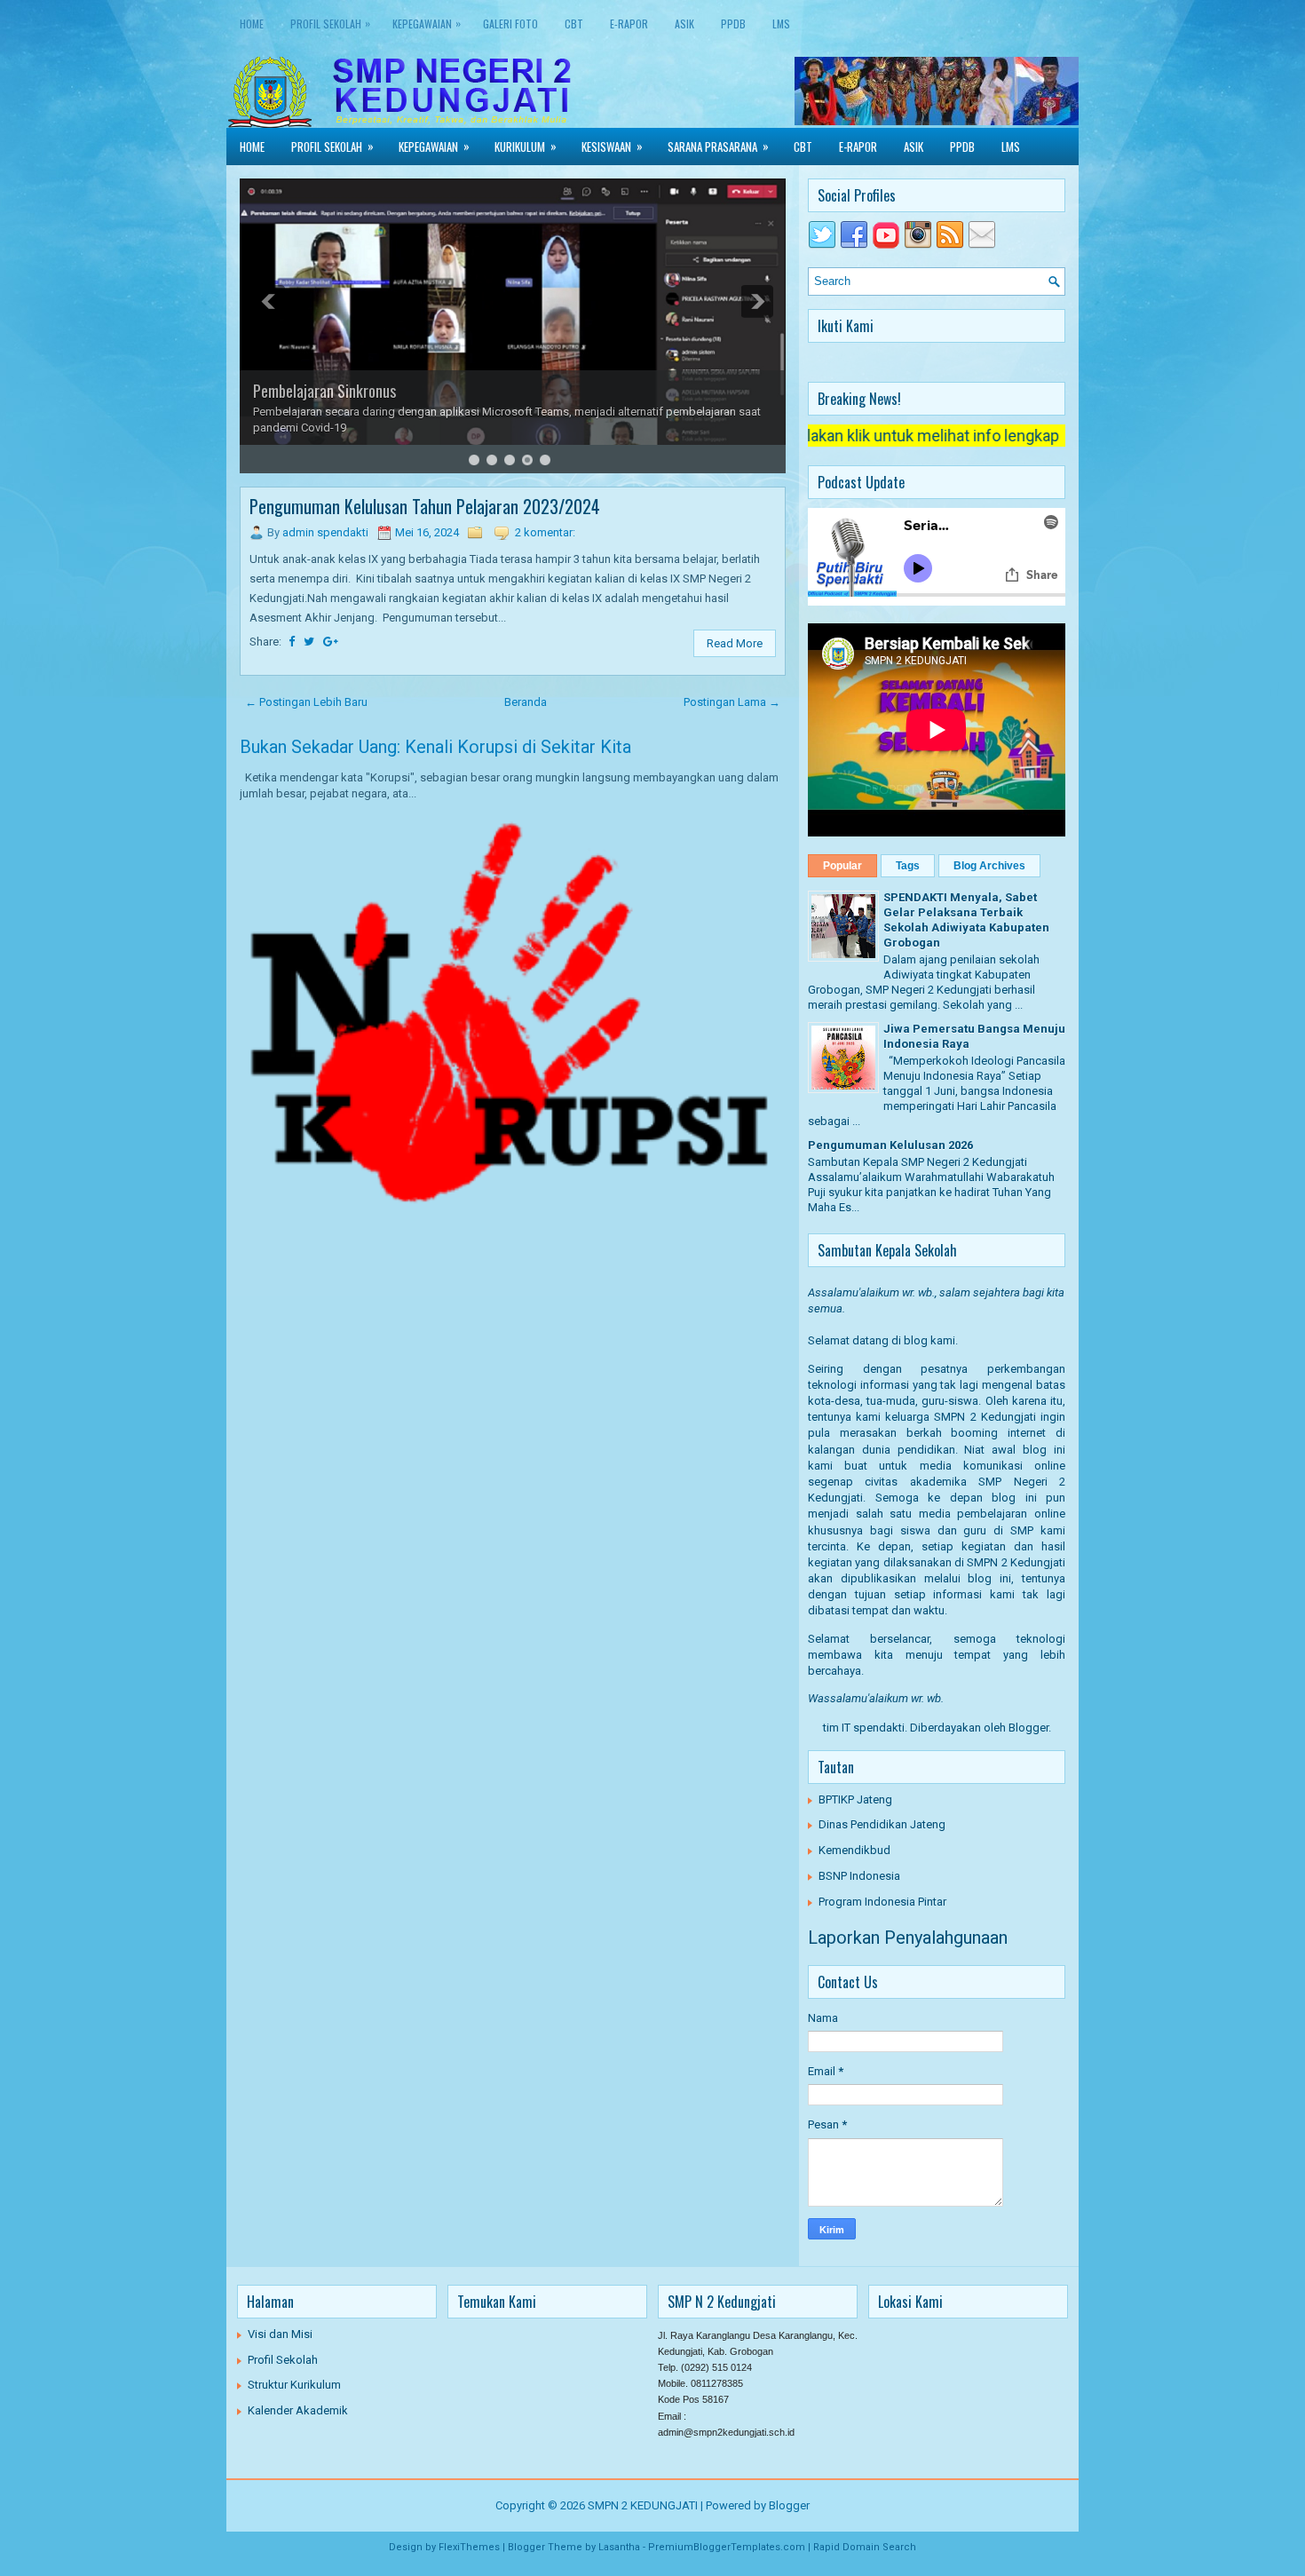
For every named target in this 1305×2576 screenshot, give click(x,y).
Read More (735, 643)
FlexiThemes (469, 2547)
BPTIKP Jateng (855, 1799)
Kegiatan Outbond (307, 391)
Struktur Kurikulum (294, 2385)
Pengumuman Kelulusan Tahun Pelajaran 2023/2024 (425, 506)
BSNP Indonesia (859, 1876)
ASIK (684, 24)
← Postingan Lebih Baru (306, 702)
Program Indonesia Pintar (882, 1902)
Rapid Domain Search (865, 2547)
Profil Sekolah (330, 23)
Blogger (1028, 1728)
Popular (842, 866)
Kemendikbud (854, 1850)
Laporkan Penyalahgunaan (908, 1938)
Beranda (526, 702)
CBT (574, 24)
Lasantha (619, 2547)
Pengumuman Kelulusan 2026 (890, 1145)
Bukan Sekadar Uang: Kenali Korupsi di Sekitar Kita (435, 747)
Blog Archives (989, 866)
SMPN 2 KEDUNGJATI (643, 2505)
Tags (908, 866)
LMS (781, 24)
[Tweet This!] (309, 642)
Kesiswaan (612, 146)
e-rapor (629, 24)
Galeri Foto (510, 24)
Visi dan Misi (280, 2334)
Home (252, 24)
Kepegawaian (427, 23)
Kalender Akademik (298, 2410)
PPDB (733, 24)
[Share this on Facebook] (292, 642)
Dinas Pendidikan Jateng (882, 1824)
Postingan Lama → (732, 702)
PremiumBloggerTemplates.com (727, 2547)
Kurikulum (526, 146)
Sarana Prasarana (718, 146)
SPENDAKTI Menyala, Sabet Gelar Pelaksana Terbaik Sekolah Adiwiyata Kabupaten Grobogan (966, 920)
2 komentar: (545, 532)
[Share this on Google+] (331, 642)
